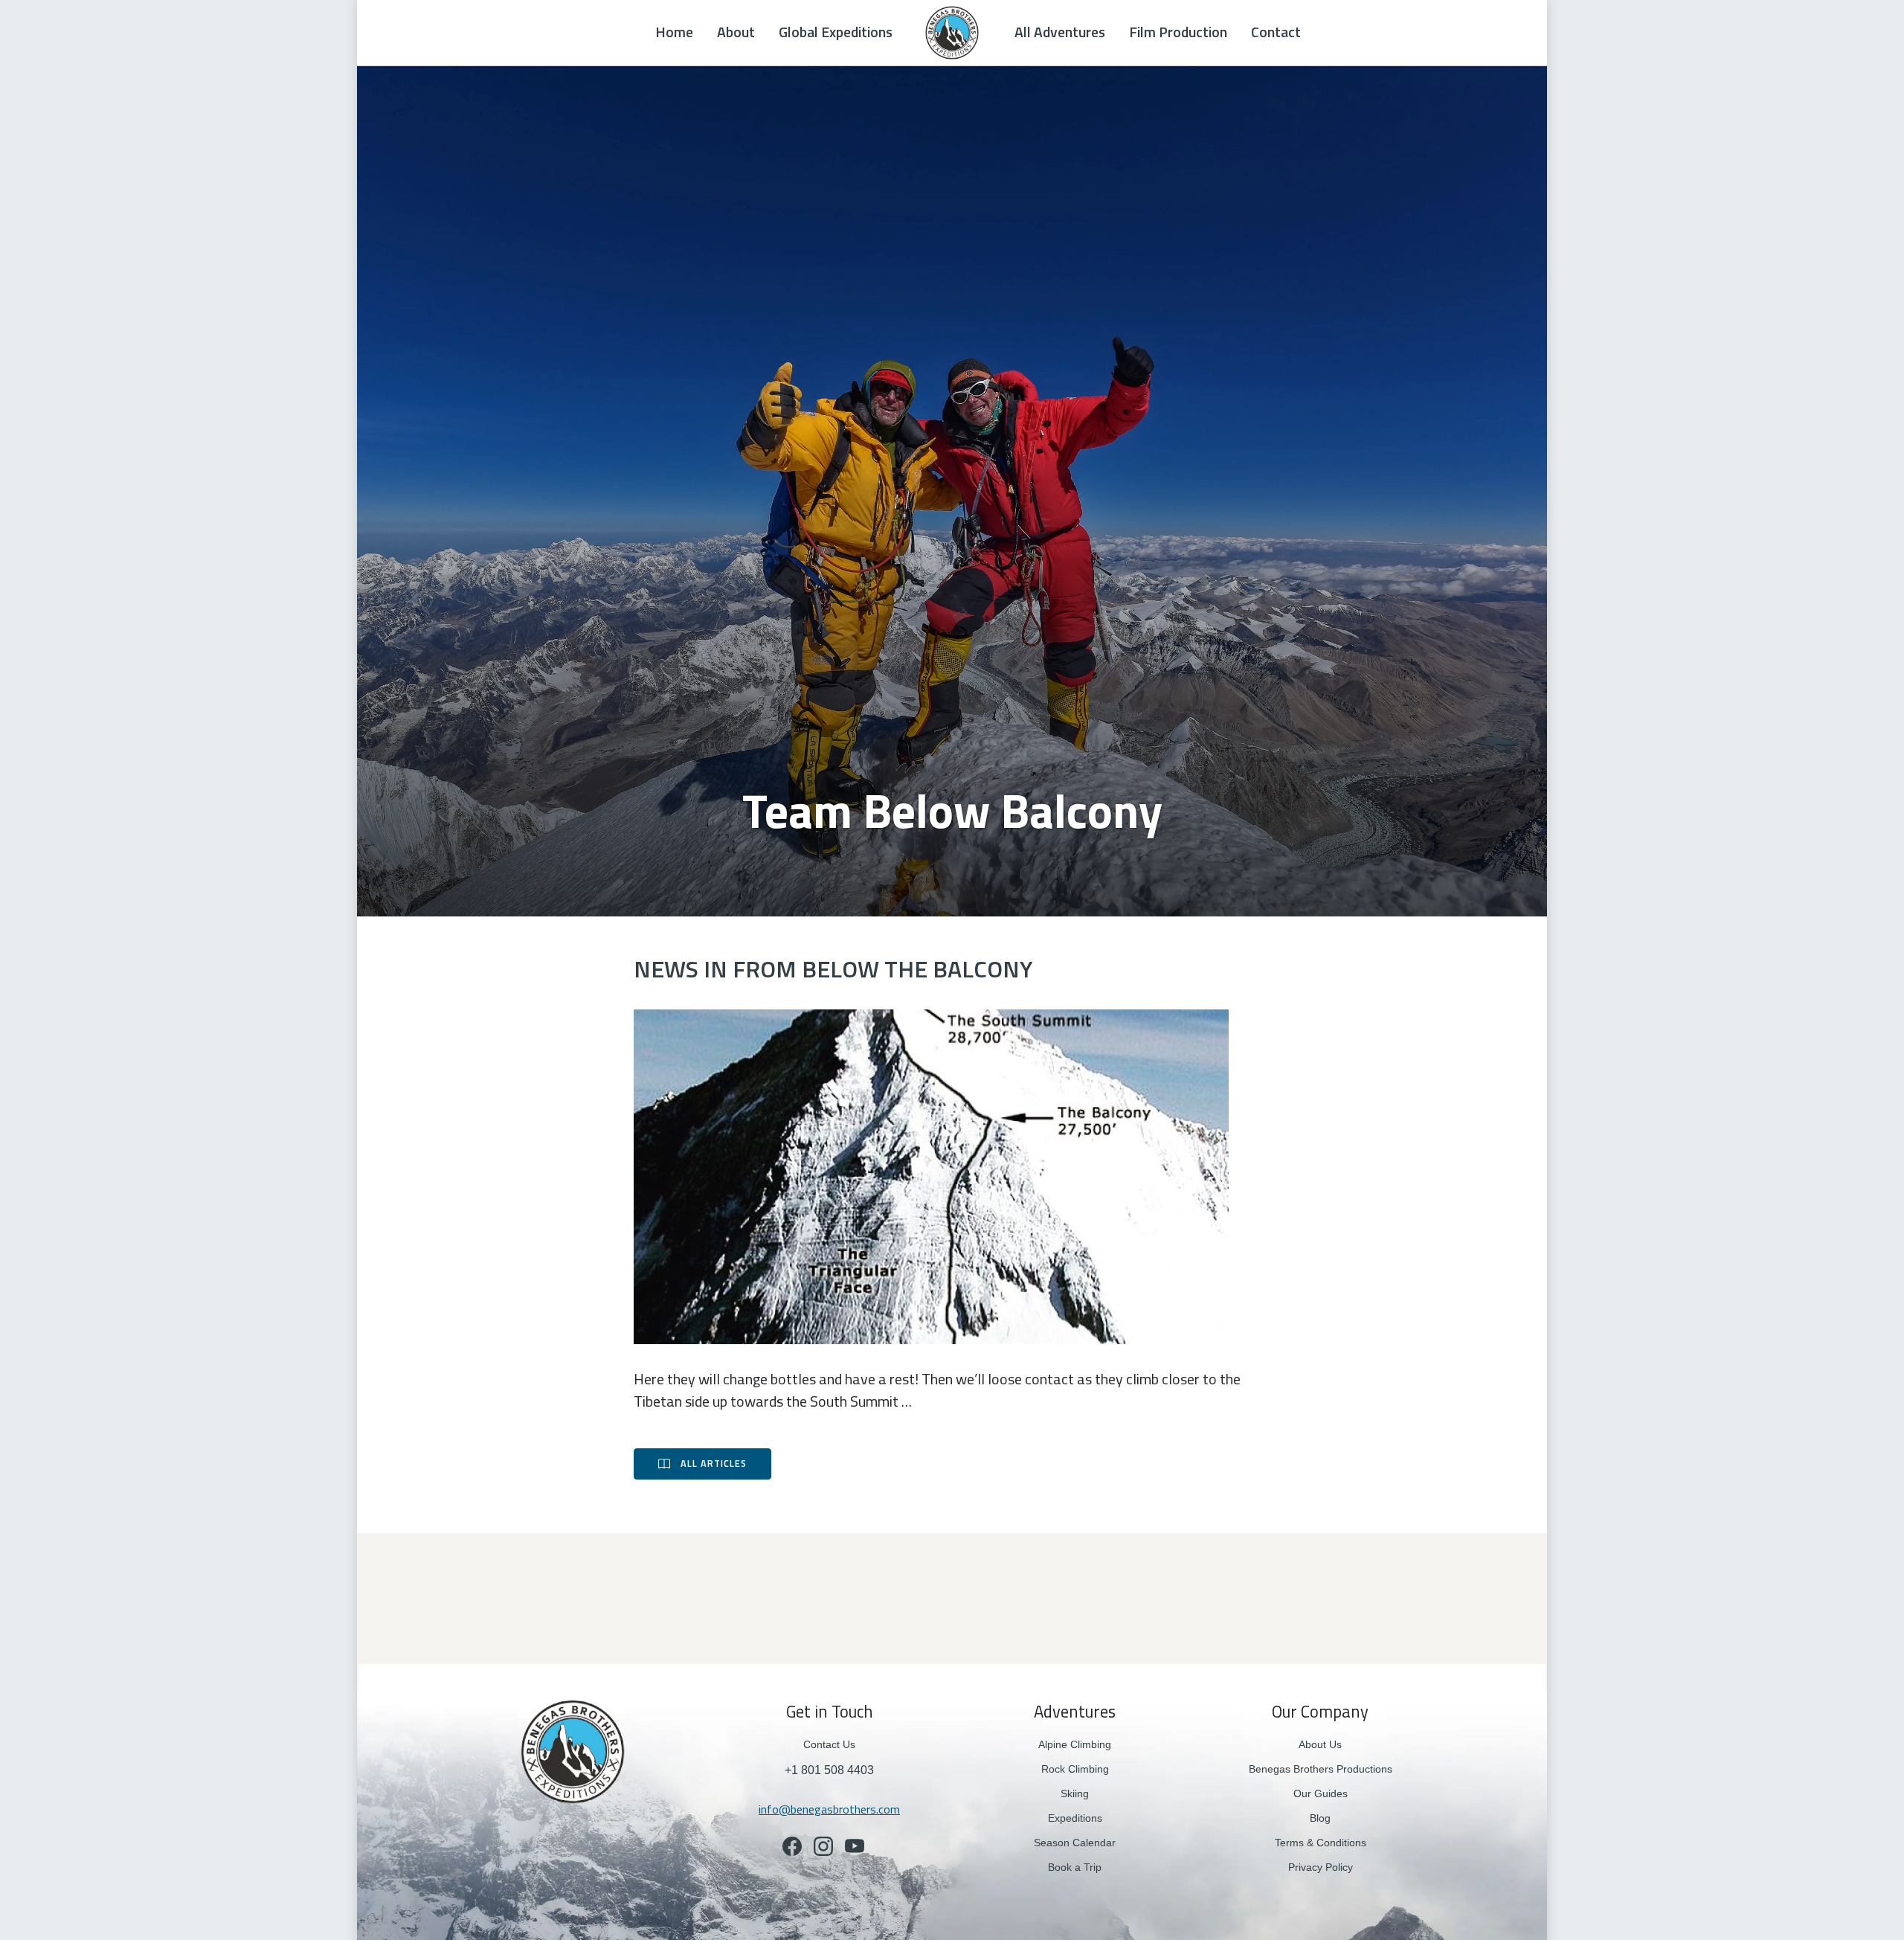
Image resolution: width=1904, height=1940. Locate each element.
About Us (1320, 1744)
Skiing (1075, 1793)
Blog (1320, 1818)
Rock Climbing (1075, 1769)
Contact (1276, 32)
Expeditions (1075, 1818)
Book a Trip (1075, 1867)
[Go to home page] (573, 1751)
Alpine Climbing (1075, 1744)
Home (674, 32)
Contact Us (829, 1744)
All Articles (714, 1464)
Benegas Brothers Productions (1321, 1769)
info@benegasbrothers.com (829, 1809)
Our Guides (1321, 1793)
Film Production (1178, 32)
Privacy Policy (1321, 1867)
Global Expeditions (836, 32)
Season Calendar (1075, 1843)
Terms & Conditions (1321, 1843)
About (736, 32)
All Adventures (1060, 32)
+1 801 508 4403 (829, 1770)
